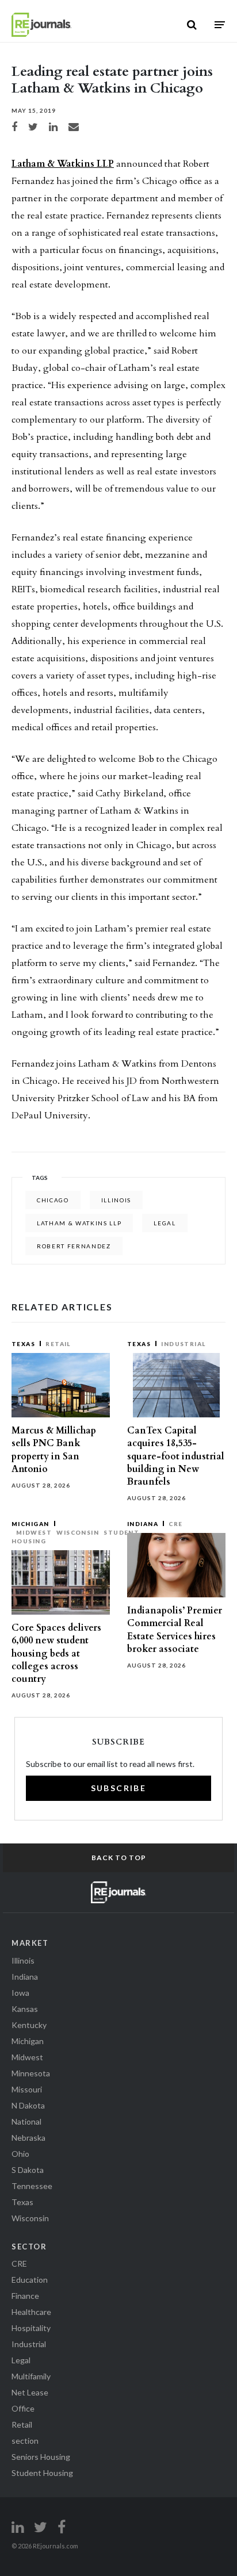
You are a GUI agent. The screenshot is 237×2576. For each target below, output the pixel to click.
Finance (25, 2296)
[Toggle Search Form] (192, 25)
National (26, 2121)
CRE (175, 1524)
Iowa (20, 1993)
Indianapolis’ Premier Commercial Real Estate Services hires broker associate (175, 1630)
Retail (58, 1344)
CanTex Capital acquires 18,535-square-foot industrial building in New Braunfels (176, 1456)
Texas (23, 1344)
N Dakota (28, 2105)
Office (23, 2408)
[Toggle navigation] (220, 24)
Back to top (119, 1858)
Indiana (143, 1524)
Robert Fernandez (74, 1246)
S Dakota (28, 2170)
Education (30, 2280)
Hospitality (31, 2328)
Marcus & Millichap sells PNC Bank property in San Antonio (54, 1450)
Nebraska (28, 2138)
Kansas (25, 2009)
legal (165, 1223)
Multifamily (31, 2376)
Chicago (53, 1200)
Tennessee (32, 2186)
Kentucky (29, 2025)
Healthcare (31, 2312)
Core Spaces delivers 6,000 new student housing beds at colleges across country (56, 1653)
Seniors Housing (41, 2457)
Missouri (27, 2089)
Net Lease (30, 2392)
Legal (21, 2360)
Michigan (30, 1524)
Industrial (184, 1344)
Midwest (34, 1532)
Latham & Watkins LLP (63, 164)
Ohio (20, 2154)
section (25, 2441)
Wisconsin (78, 1532)
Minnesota (31, 2073)
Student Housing (42, 2473)
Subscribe (119, 1788)
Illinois (116, 1200)
